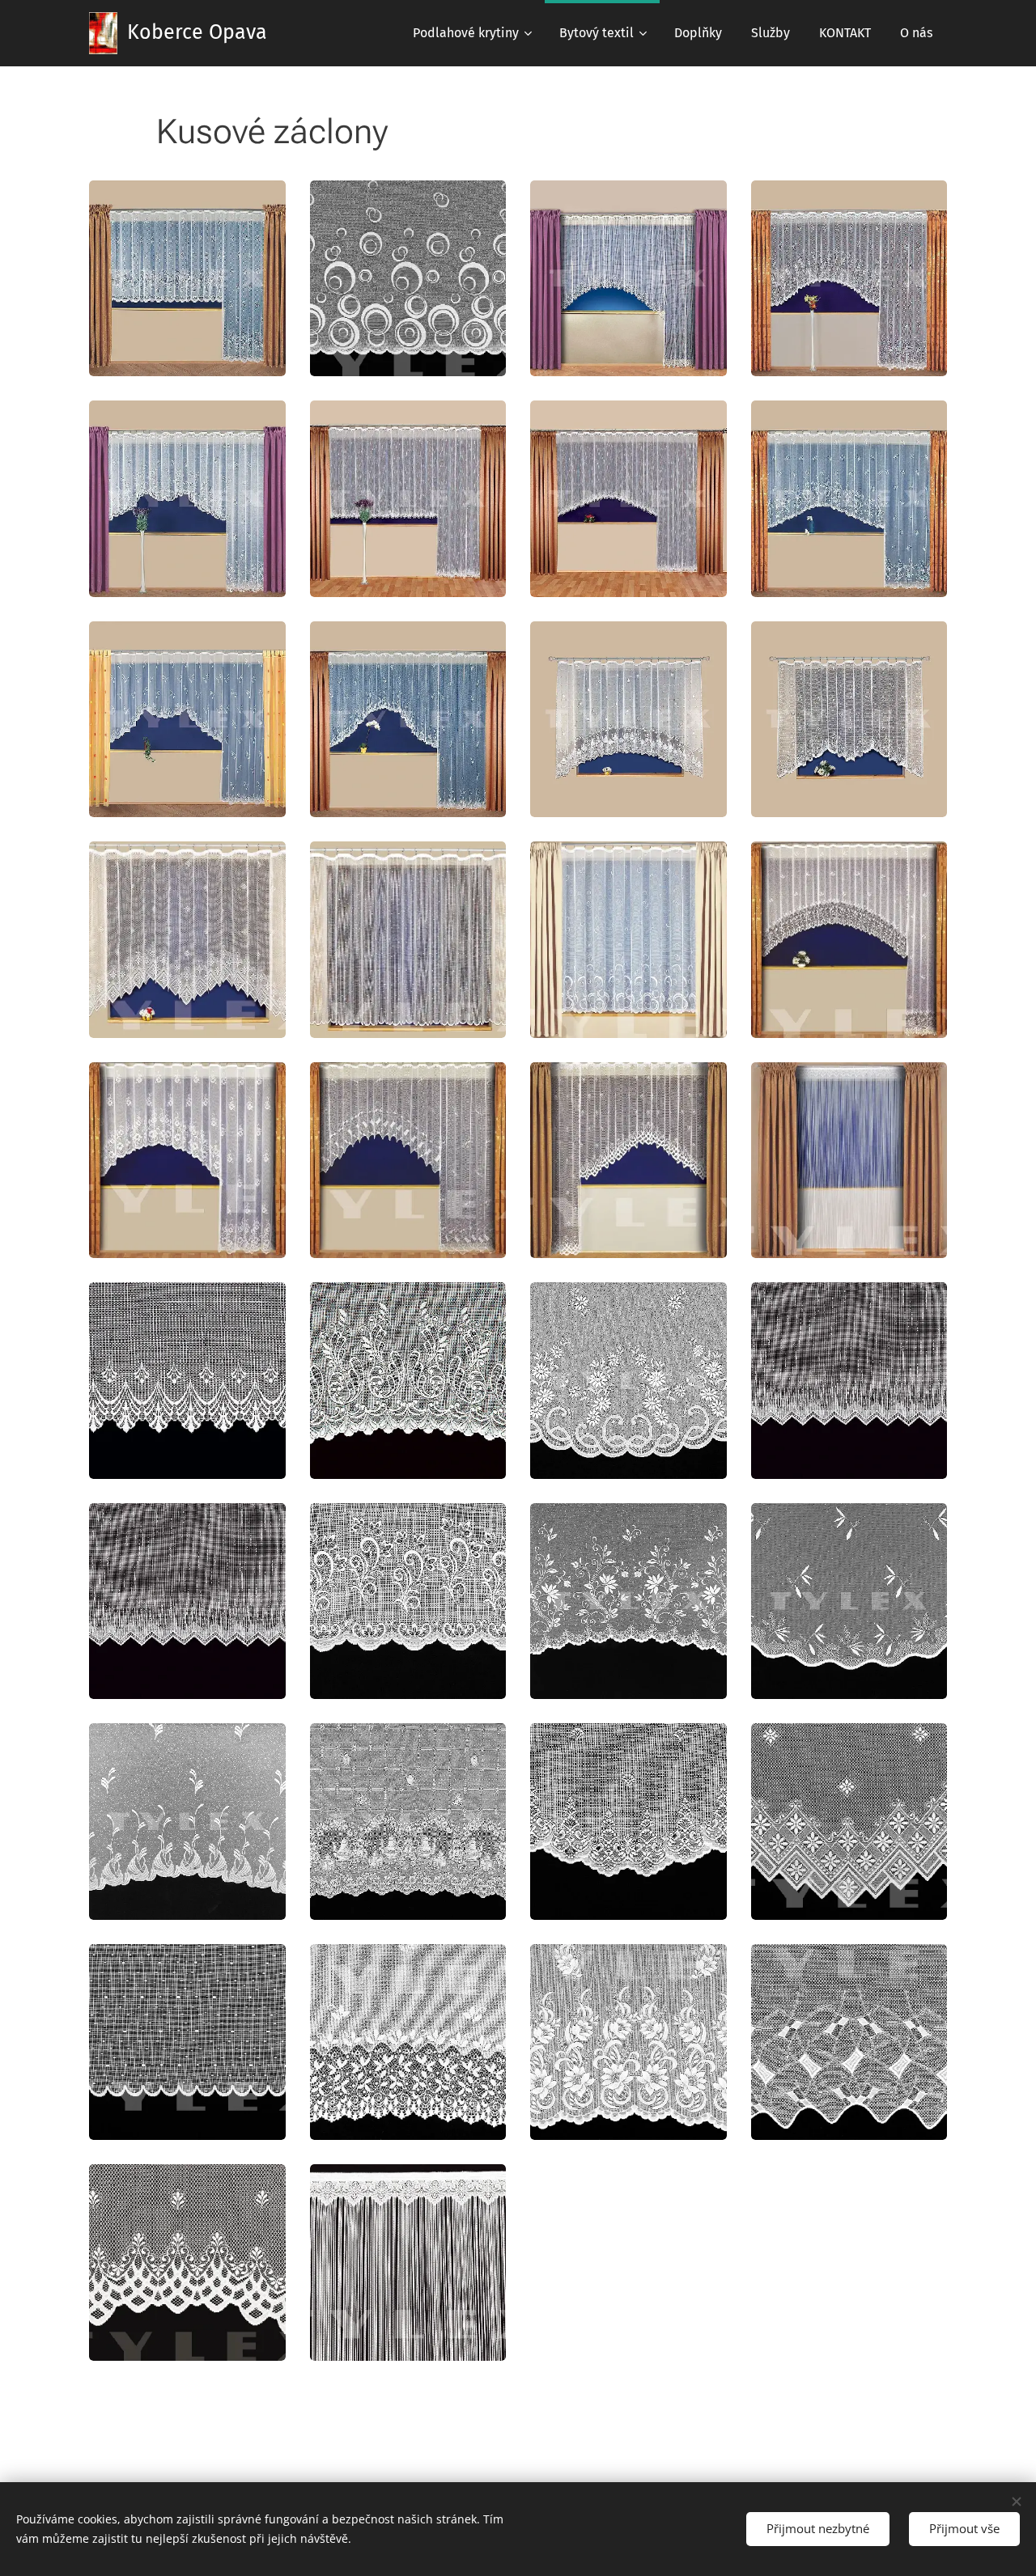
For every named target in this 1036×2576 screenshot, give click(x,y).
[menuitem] (471, 33)
